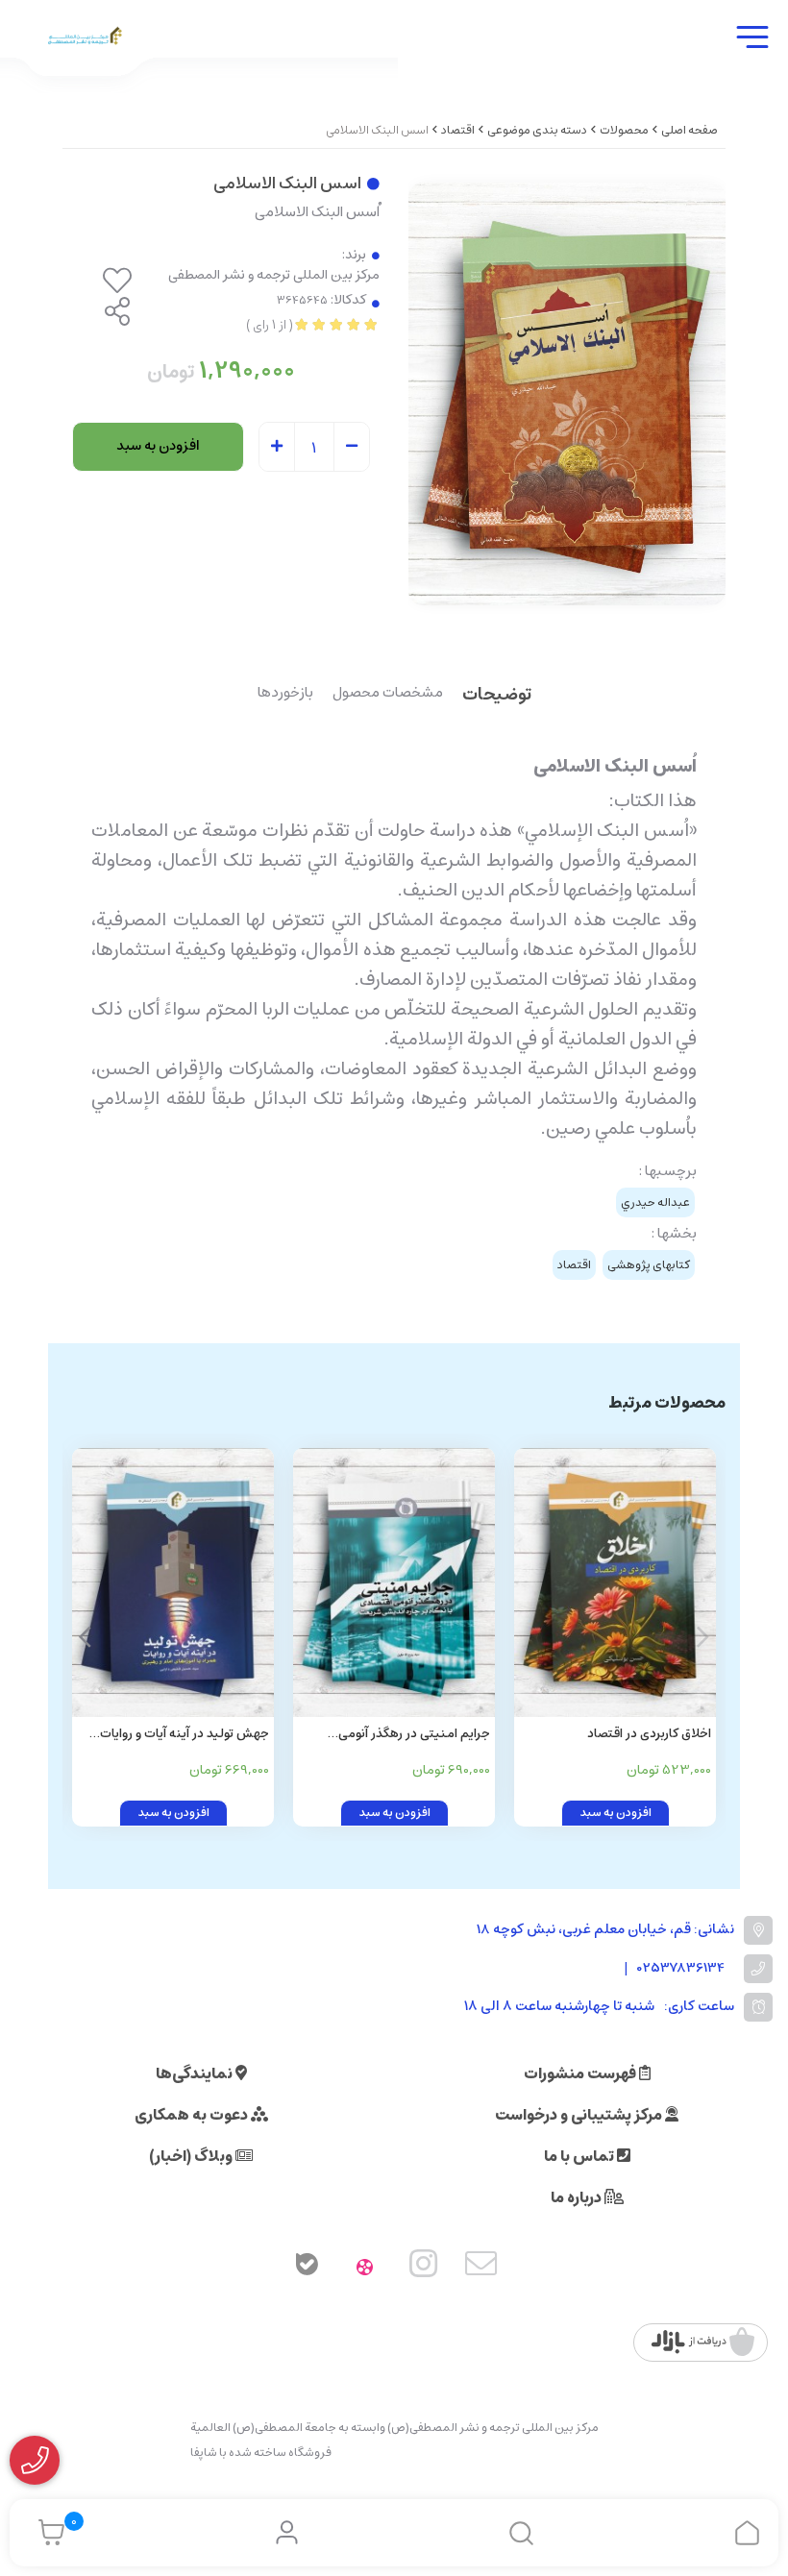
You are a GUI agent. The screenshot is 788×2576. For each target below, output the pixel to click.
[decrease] (352, 448)
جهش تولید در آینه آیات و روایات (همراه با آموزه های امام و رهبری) (182, 1735)
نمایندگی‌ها (196, 2073)
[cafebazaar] (703, 2343)
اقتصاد (458, 130)
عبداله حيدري (655, 1202)
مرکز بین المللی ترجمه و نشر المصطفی (274, 275)
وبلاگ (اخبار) (192, 2156)
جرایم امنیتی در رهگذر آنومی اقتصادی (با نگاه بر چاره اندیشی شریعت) (409, 1735)
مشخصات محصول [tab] (388, 694)
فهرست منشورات (581, 2073)
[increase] (277, 448)
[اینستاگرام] (424, 2268)
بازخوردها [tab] (285, 694)
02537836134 (681, 1968)
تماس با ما (580, 2156)
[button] (85, 1637)
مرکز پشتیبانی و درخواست (580, 2115)
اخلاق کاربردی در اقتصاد (649, 1734)
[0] (47, 2533)
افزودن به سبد (158, 446)
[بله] (307, 2268)
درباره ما (578, 2197)
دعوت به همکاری (193, 2115)
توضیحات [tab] (497, 696)
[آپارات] (365, 2268)
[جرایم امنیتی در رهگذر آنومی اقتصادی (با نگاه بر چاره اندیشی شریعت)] (394, 1582)
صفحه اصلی (689, 130)
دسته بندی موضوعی (537, 130)
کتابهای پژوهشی (649, 1265)
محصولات (624, 130)
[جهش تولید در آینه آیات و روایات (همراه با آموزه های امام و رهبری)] (173, 1582)
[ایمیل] (481, 2268)
